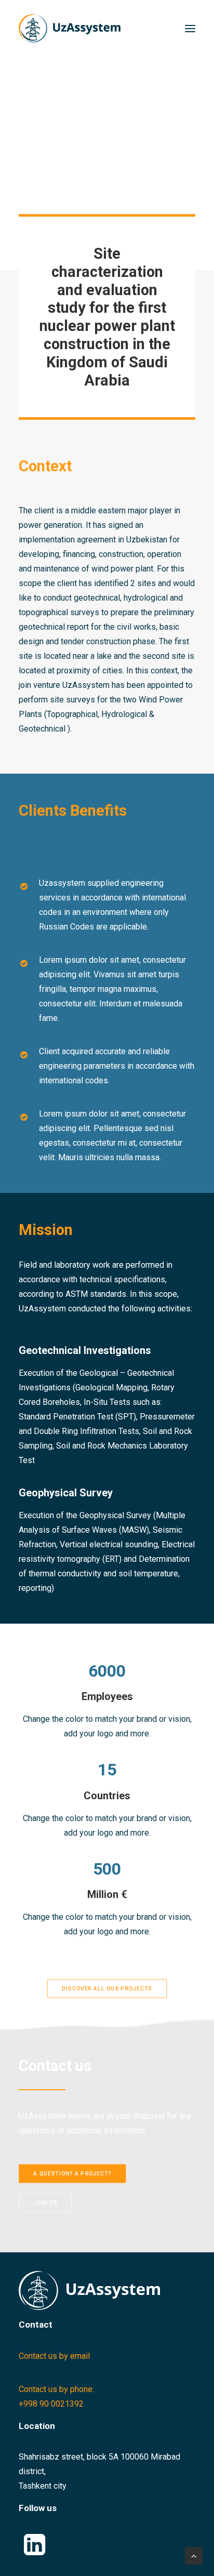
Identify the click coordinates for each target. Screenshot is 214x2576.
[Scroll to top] (194, 2555)
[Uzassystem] (70, 28)
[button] (190, 28)
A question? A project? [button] (72, 2173)
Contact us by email (54, 2356)
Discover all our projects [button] (107, 1988)
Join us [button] (45, 2202)
